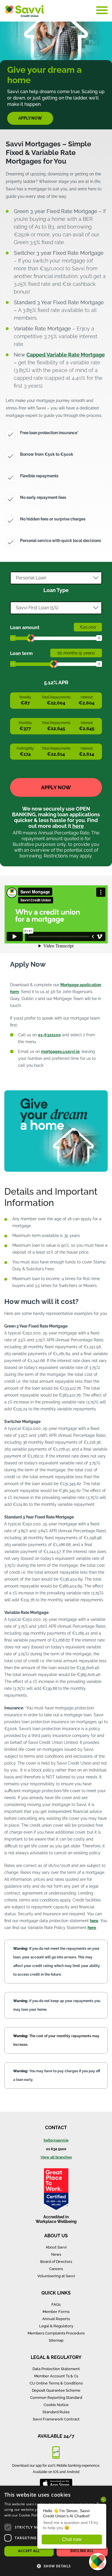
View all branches (56, 2157)
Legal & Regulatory (56, 2326)
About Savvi (56, 2247)
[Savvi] (24, 10)
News (56, 2254)
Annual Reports (56, 2319)
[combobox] (56, 578)
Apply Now (56, 787)
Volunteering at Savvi (56, 2276)
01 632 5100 (56, 2149)
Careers (56, 2269)
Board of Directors (56, 2262)
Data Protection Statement (56, 2369)
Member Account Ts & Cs (56, 2376)
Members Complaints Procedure (56, 2333)
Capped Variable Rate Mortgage (66, 355)
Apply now (30, 118)
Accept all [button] (29, 2551)
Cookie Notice (56, 2405)
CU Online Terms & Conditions (56, 2383)
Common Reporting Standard (56, 2398)
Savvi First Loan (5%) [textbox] (37, 608)
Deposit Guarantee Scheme (56, 2390)
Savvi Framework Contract (56, 2419)
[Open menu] (102, 10)
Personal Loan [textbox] (31, 578)
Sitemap (56, 2340)
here (78, 826)
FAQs (56, 2304)
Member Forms (56, 2312)
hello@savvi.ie (56, 2140)
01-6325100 (49, 1035)
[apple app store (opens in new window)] (56, 2482)
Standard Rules (56, 2412)
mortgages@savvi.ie (60, 1052)
